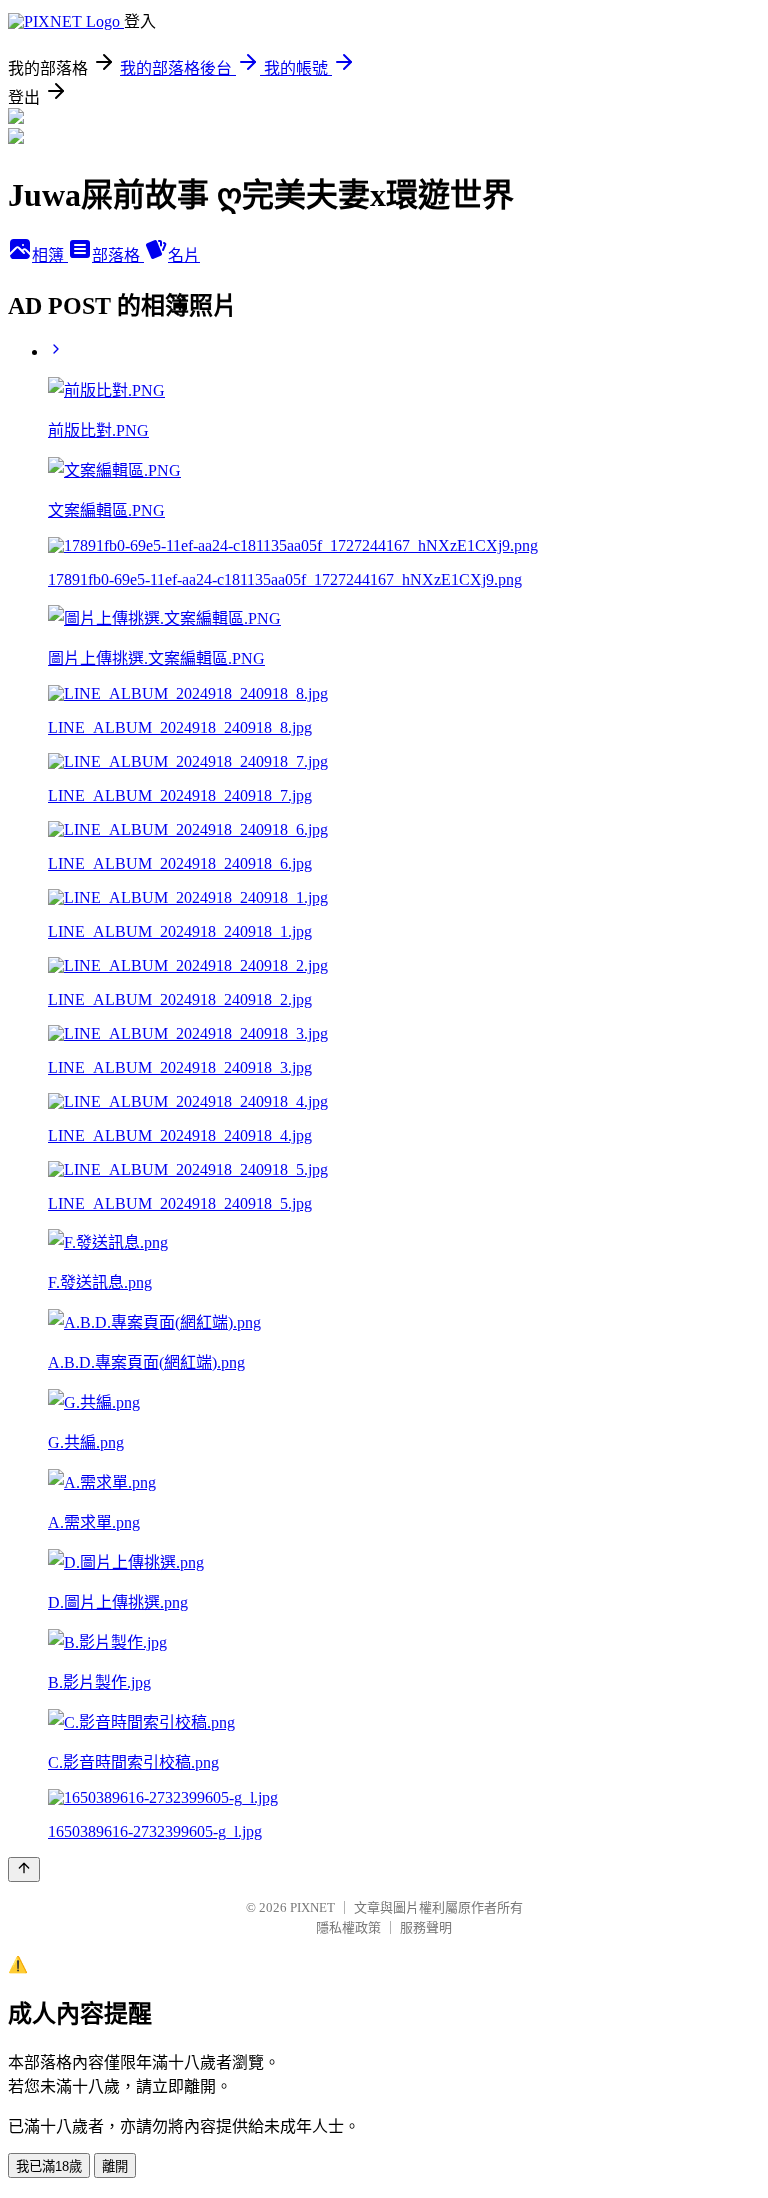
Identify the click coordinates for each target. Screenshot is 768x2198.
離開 (115, 2166)
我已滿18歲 (49, 2166)
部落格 (118, 255)
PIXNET (312, 1907)
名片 (184, 255)
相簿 (50, 255)
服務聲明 (426, 1927)
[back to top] (24, 1869)
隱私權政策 (348, 1927)
